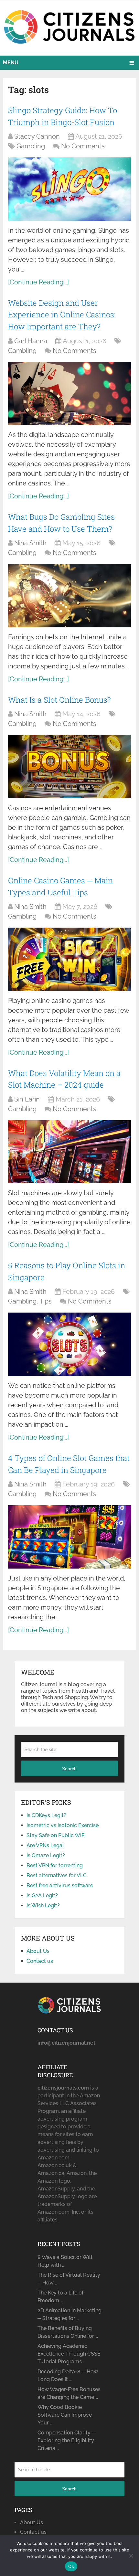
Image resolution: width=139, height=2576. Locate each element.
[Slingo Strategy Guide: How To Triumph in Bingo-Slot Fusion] (69, 189)
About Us (38, 1951)
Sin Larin (27, 1099)
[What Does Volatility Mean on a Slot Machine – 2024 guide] (69, 1152)
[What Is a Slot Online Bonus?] (69, 766)
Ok (71, 2566)
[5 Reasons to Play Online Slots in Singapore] (69, 1344)
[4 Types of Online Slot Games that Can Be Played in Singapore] (69, 1537)
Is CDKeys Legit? (46, 1815)
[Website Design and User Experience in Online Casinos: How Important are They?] (69, 394)
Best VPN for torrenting (55, 1865)
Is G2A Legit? (42, 1895)
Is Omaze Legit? (46, 1855)
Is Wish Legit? (43, 1905)
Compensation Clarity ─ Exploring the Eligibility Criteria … (66, 2440)
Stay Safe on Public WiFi (56, 1835)
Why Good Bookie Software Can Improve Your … (65, 2415)
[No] (131, 2556)
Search (69, 1769)
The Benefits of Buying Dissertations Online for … (68, 2332)
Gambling (31, 146)
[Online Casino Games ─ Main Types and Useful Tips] (69, 959)
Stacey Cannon (37, 136)
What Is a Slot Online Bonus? (59, 700)
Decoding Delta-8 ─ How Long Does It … (68, 2375)
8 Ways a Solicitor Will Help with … (65, 2261)
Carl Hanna (31, 341)
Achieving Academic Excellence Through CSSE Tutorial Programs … (69, 2354)
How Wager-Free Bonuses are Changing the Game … (69, 2393)
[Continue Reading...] (38, 282)
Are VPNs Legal (45, 1845)
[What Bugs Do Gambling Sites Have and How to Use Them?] (69, 596)
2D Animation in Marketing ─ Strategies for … (69, 2314)
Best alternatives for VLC (57, 1875)
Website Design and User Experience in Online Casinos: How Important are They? (62, 315)
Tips (46, 1301)
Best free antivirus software (60, 1885)
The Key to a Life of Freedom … (60, 2297)
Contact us (40, 1961)
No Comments (83, 146)
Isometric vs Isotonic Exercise (63, 1825)
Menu (11, 63)
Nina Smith (30, 543)
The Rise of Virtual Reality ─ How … (69, 2279)
